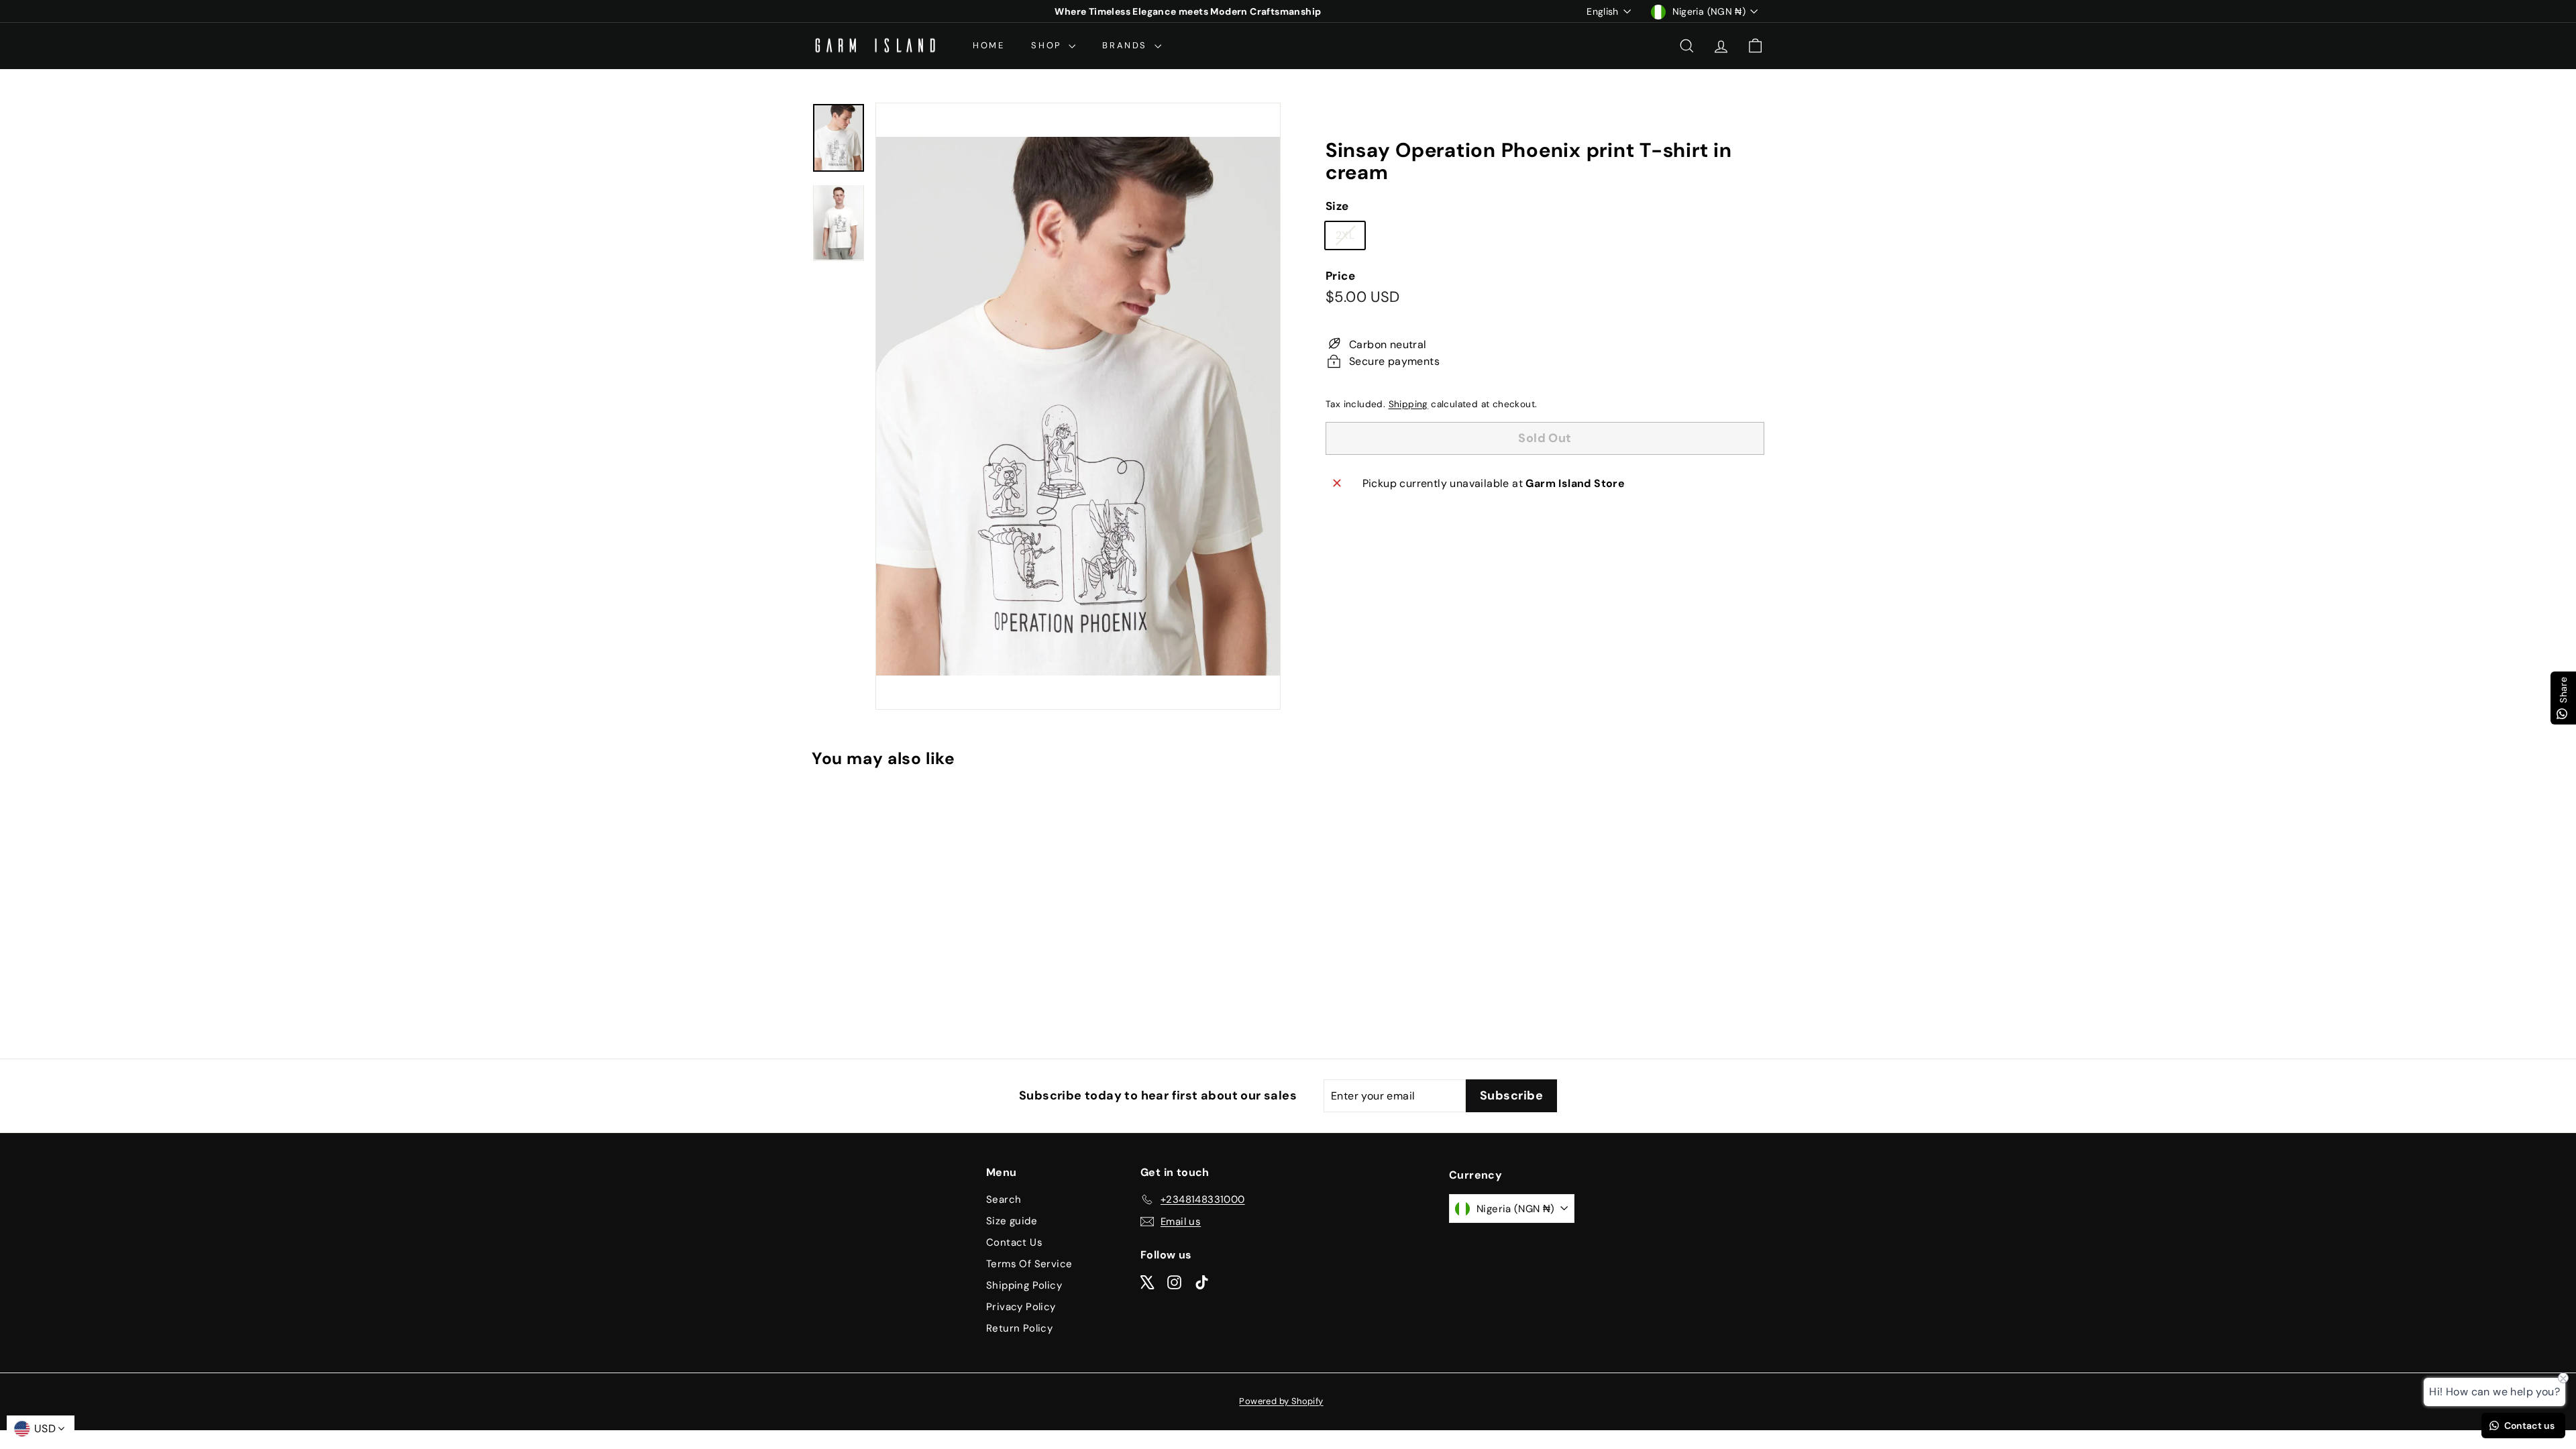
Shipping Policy (1024, 1285)
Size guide (1012, 1221)
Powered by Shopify (1281, 1401)
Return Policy (1019, 1328)
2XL (1350, 238)
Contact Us (1014, 1242)
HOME (988, 45)
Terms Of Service (1029, 1264)
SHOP (1048, 45)
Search (1004, 1199)
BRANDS (1126, 45)
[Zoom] (1078, 406)
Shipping (1408, 404)
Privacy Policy (1021, 1307)
